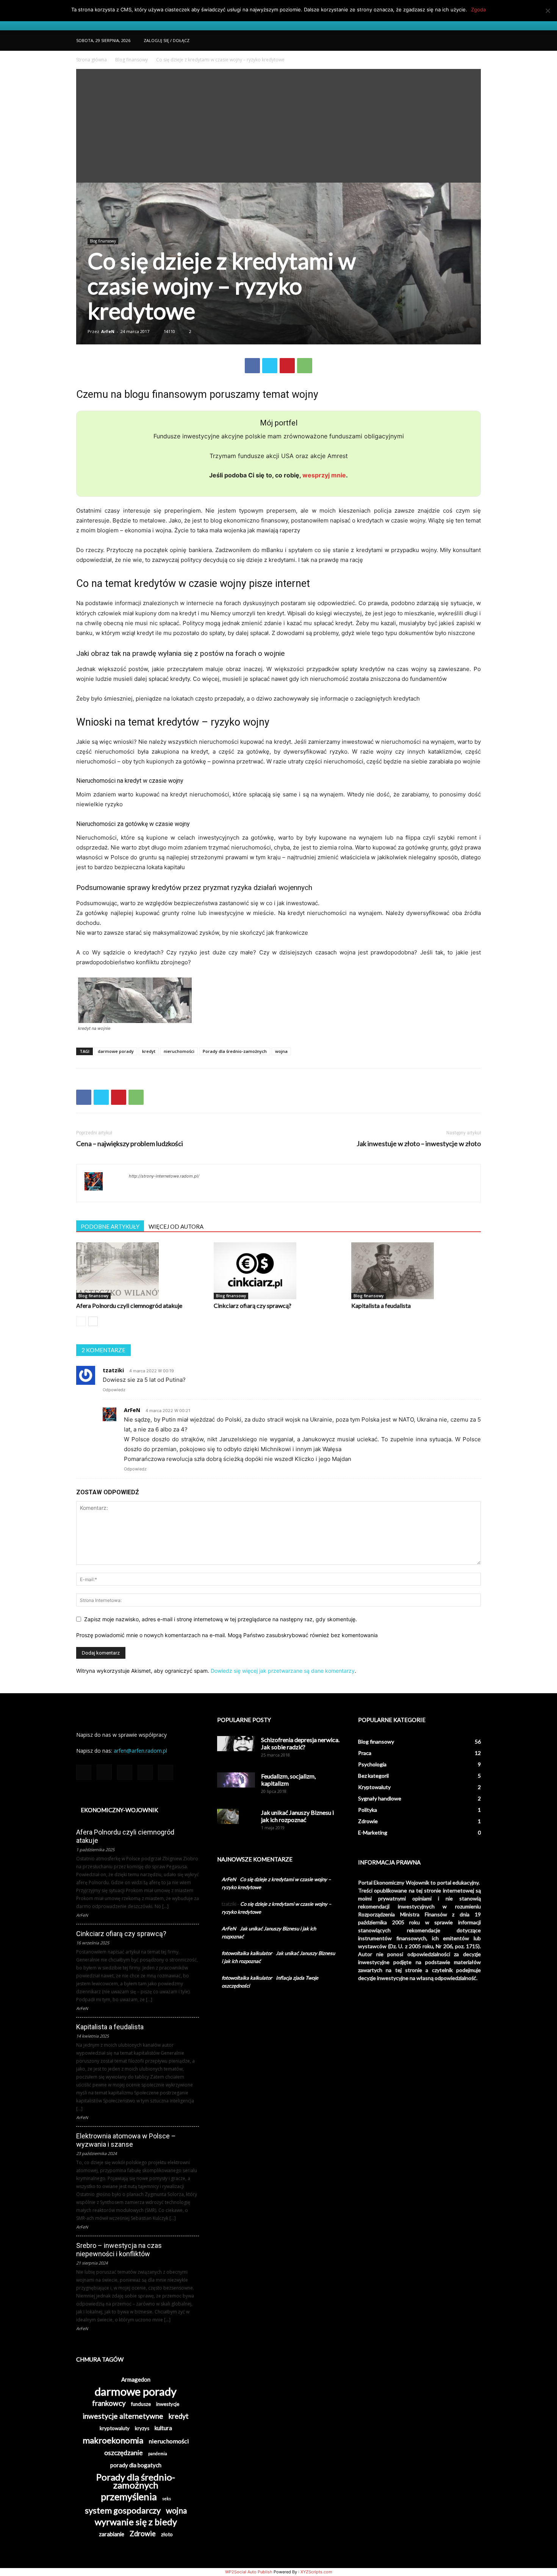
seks (167, 2499)
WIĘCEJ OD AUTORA (176, 1226)
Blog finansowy (131, 60)
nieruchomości (179, 1051)
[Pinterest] (287, 366)
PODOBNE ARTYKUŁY (110, 1226)
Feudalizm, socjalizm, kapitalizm (288, 1780)
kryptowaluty (115, 2428)
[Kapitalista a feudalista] (416, 1271)
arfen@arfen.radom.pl (140, 1751)
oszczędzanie (124, 2453)
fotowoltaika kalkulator (247, 1953)
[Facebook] (425, 41)
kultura (163, 2428)
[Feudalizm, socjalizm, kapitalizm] (236, 1780)
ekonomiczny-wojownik (119, 1810)
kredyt (149, 1051)
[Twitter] (450, 41)
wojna (281, 1051)
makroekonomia (113, 2440)
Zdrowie (143, 2534)
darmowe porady (116, 1051)
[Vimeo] (463, 41)
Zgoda (478, 9)
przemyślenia (129, 2497)
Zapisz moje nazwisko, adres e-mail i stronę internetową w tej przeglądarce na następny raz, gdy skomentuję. (221, 1619)
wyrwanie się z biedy (136, 2522)
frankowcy (109, 2403)
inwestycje (168, 2404)
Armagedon (136, 2379)
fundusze (141, 2404)
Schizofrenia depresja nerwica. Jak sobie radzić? (300, 1743)
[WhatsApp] (305, 366)
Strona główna (92, 60)
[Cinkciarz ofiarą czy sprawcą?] (278, 1271)
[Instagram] (438, 41)
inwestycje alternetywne (123, 2416)
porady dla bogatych (136, 2465)
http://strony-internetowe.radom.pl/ (164, 1176)
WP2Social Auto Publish (249, 2572)
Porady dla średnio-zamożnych (235, 1051)
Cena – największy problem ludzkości (130, 1144)
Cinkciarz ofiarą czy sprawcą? (253, 1305)
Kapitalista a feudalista (381, 1305)
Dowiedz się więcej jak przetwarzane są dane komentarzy (283, 1671)
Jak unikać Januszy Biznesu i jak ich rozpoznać (297, 1816)
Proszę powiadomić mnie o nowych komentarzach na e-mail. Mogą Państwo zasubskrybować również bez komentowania (227, 1635)
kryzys (142, 2428)
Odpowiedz (114, 1390)
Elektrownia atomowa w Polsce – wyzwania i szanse (126, 2140)
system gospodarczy (123, 2510)
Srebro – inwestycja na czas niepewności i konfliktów (119, 2250)
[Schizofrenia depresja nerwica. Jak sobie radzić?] (236, 1744)
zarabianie (112, 2534)
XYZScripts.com (316, 2572)
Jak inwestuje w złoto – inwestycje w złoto (419, 1144)
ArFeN (108, 331)
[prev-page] (81, 1321)
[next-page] (93, 1321)
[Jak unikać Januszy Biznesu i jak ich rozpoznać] (228, 1816)
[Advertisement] (278, 126)
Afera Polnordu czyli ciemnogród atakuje (129, 1305)
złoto (167, 2534)
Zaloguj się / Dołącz (167, 40)
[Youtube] (475, 41)
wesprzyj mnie (324, 475)
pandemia (158, 2453)
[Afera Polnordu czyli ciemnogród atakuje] (141, 1271)
